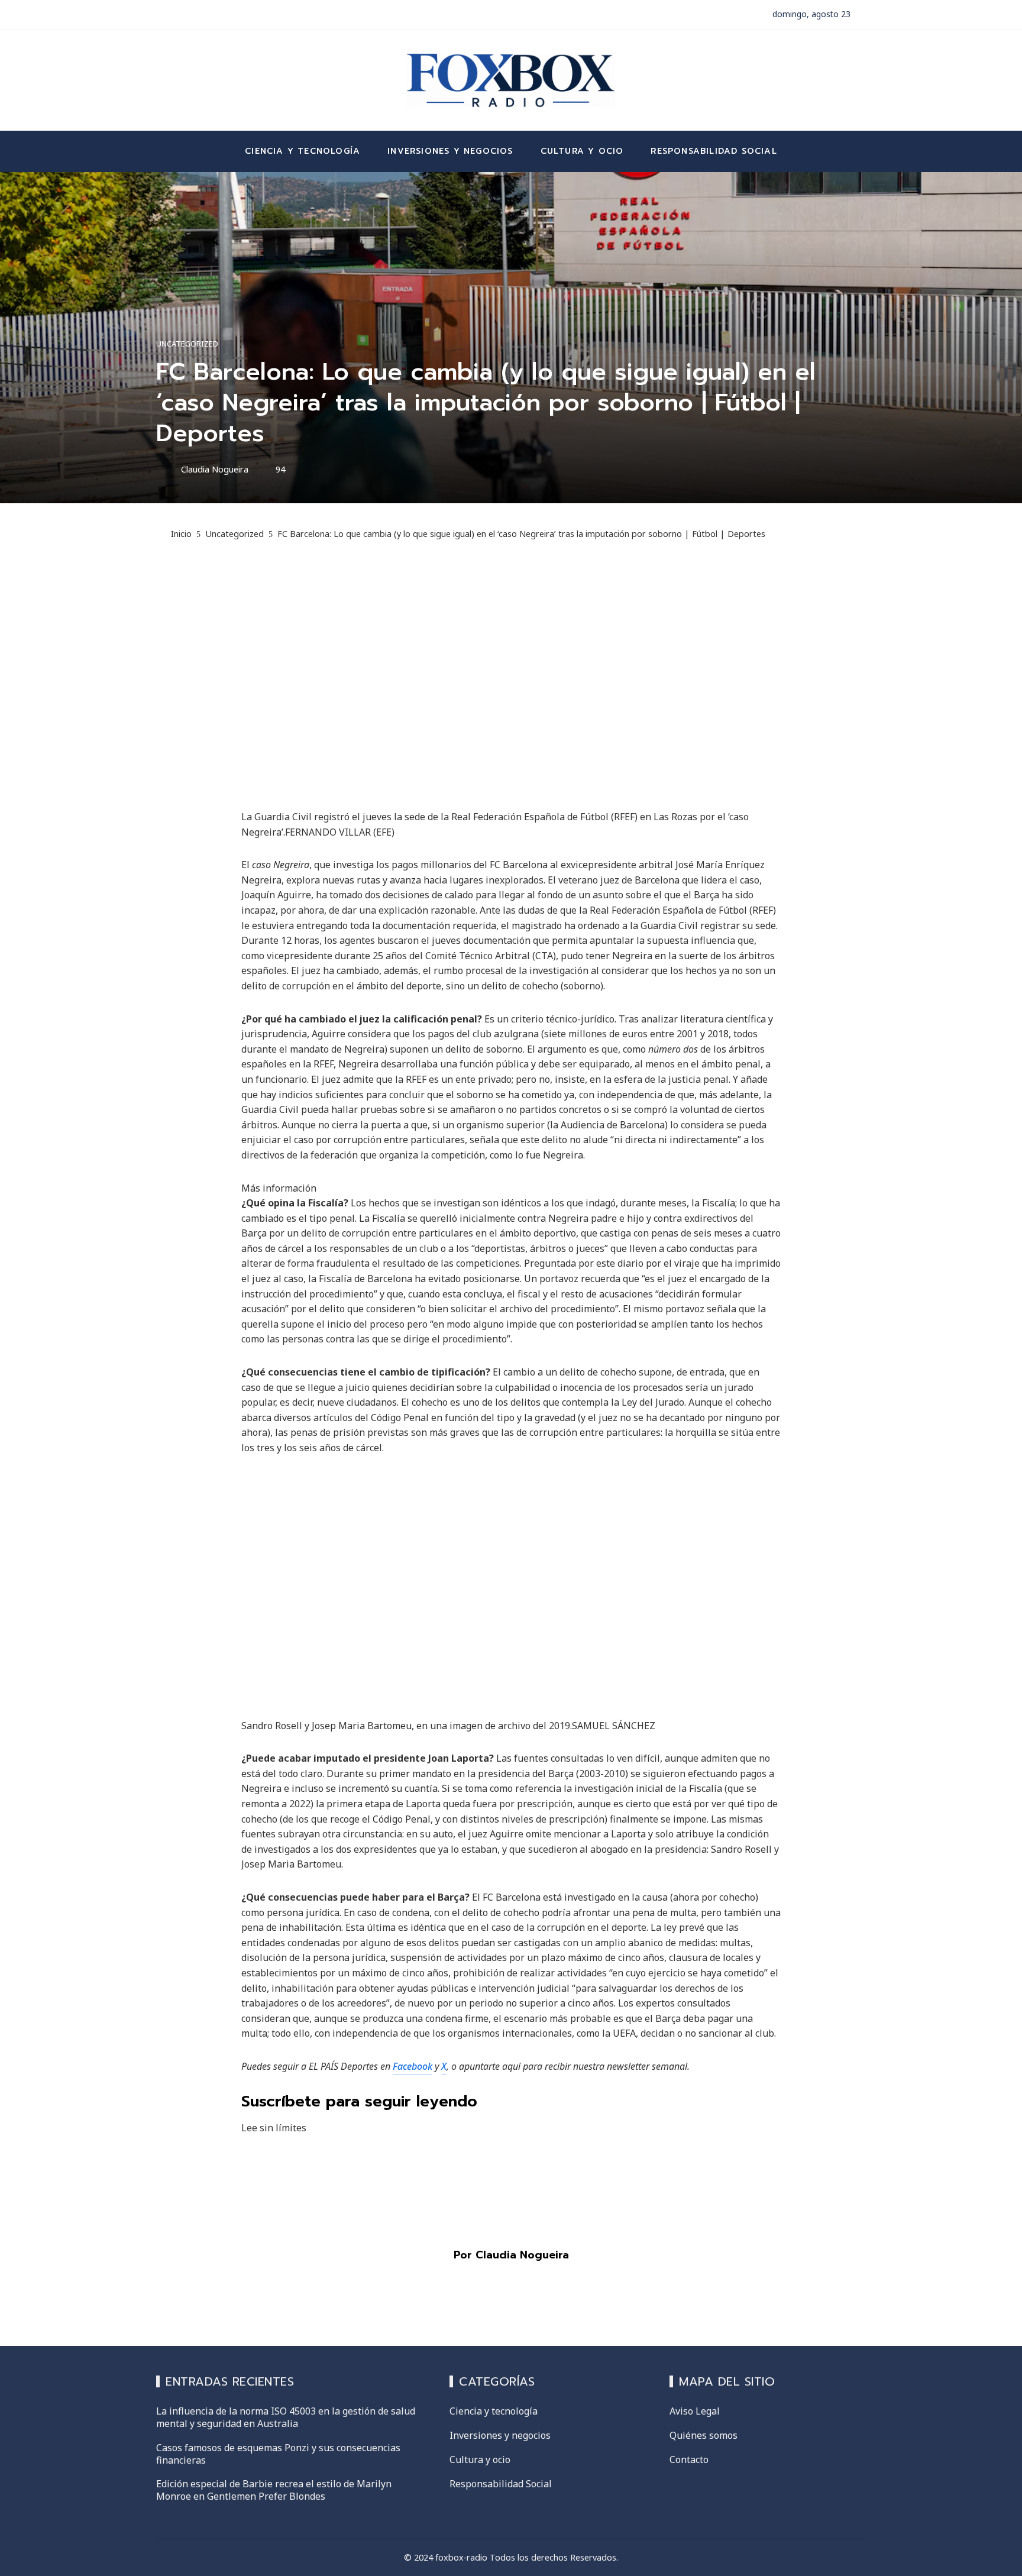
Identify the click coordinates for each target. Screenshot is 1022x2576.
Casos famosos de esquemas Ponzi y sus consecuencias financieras (278, 2454)
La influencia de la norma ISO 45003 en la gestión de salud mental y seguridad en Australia (286, 2417)
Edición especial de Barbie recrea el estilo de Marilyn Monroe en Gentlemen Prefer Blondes (274, 2490)
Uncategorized (187, 344)
